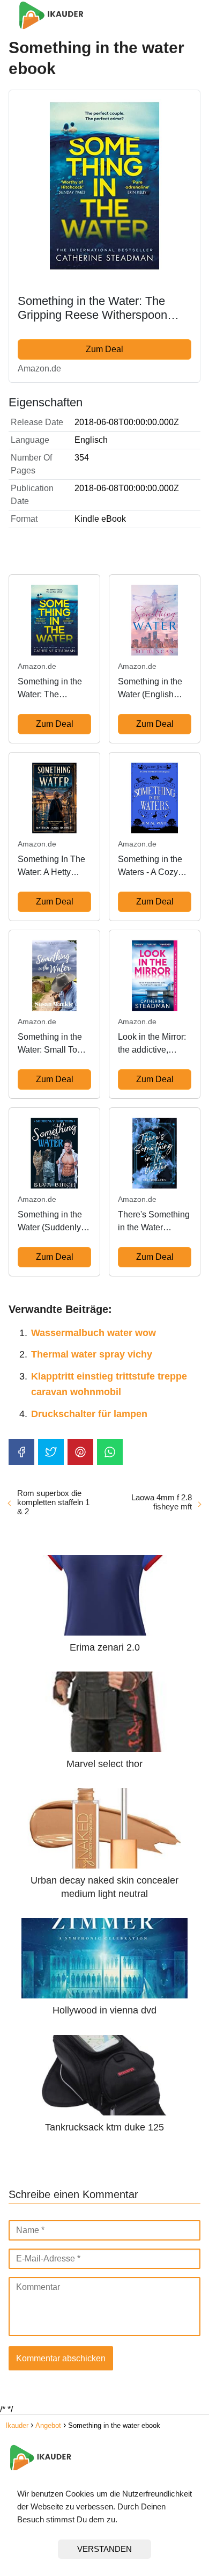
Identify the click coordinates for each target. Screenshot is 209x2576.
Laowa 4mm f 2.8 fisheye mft (162, 1502)
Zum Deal (104, 349)
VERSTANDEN (104, 2549)
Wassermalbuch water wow (94, 1333)
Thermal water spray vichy (92, 1354)
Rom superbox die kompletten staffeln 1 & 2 (53, 1502)
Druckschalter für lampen (89, 1414)
